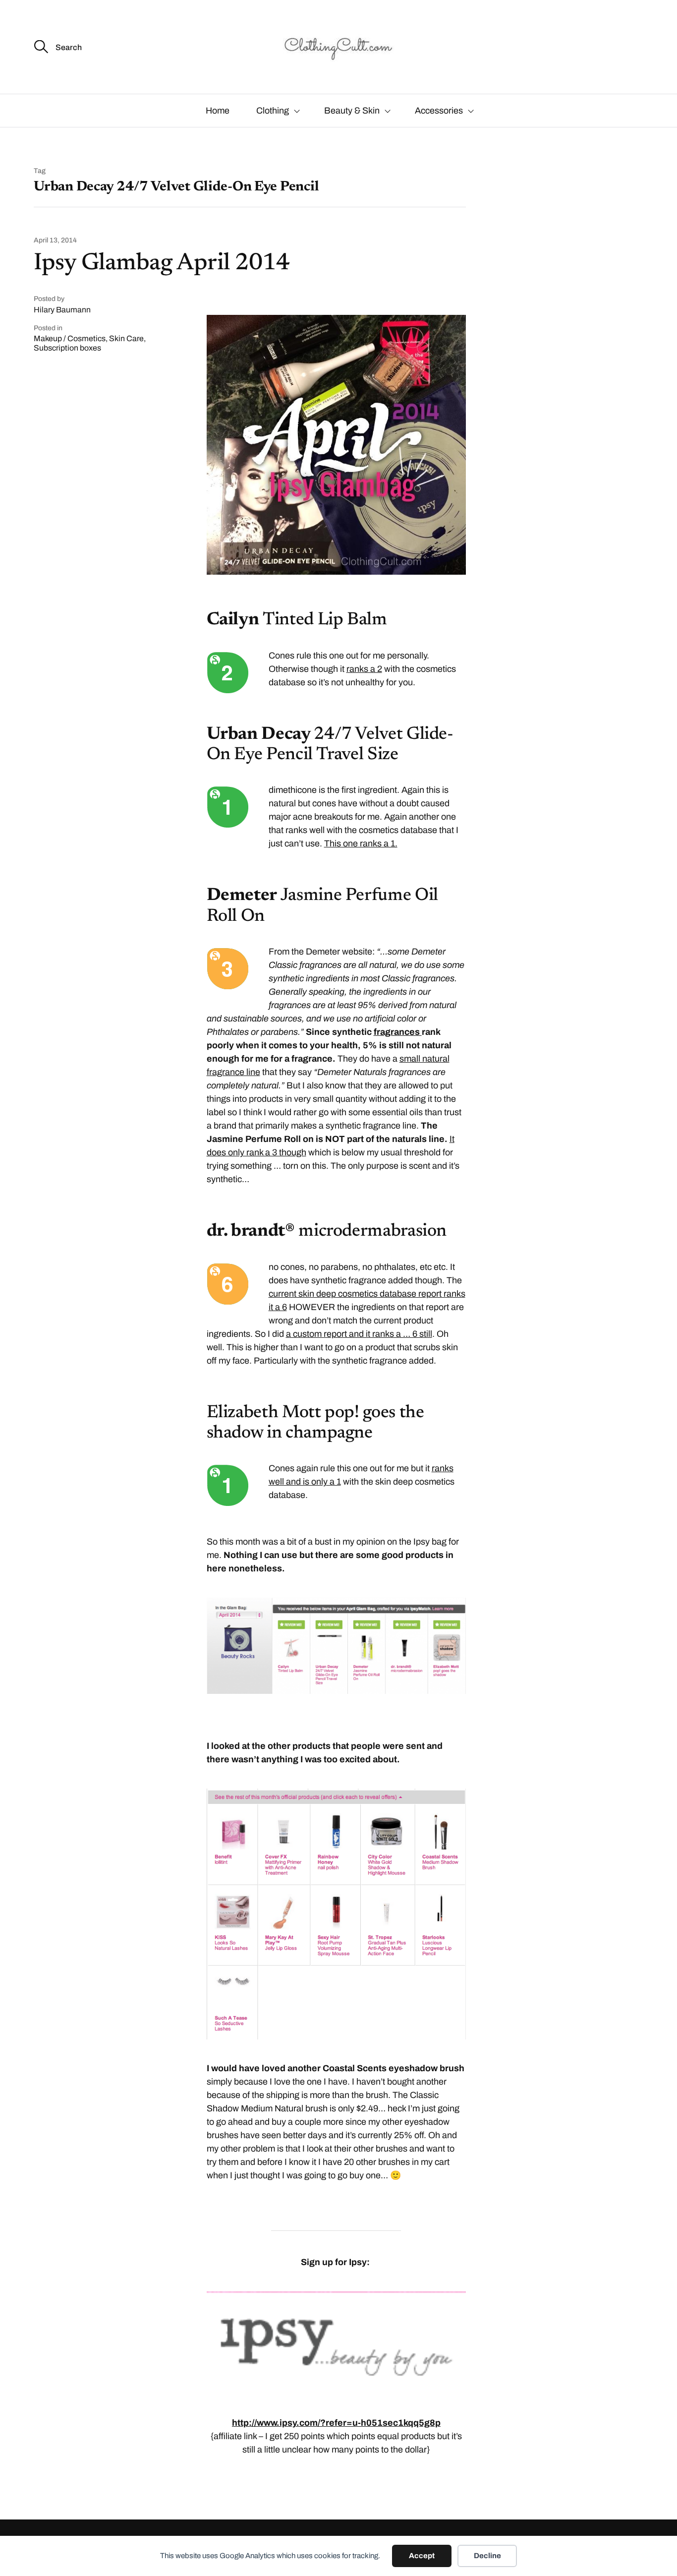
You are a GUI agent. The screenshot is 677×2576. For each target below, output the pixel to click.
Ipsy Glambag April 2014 (162, 264)
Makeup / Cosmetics (70, 338)
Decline (487, 2556)
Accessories (439, 111)
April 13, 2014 (55, 240)
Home (218, 111)
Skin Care (126, 338)
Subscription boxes (67, 348)
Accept (422, 2556)
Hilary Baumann (62, 310)
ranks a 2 (364, 669)
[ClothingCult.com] (338, 47)
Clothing (273, 111)
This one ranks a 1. (361, 843)
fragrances (398, 1032)
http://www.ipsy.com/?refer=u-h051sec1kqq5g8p (336, 2423)
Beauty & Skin (352, 111)
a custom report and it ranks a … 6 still (359, 1334)
